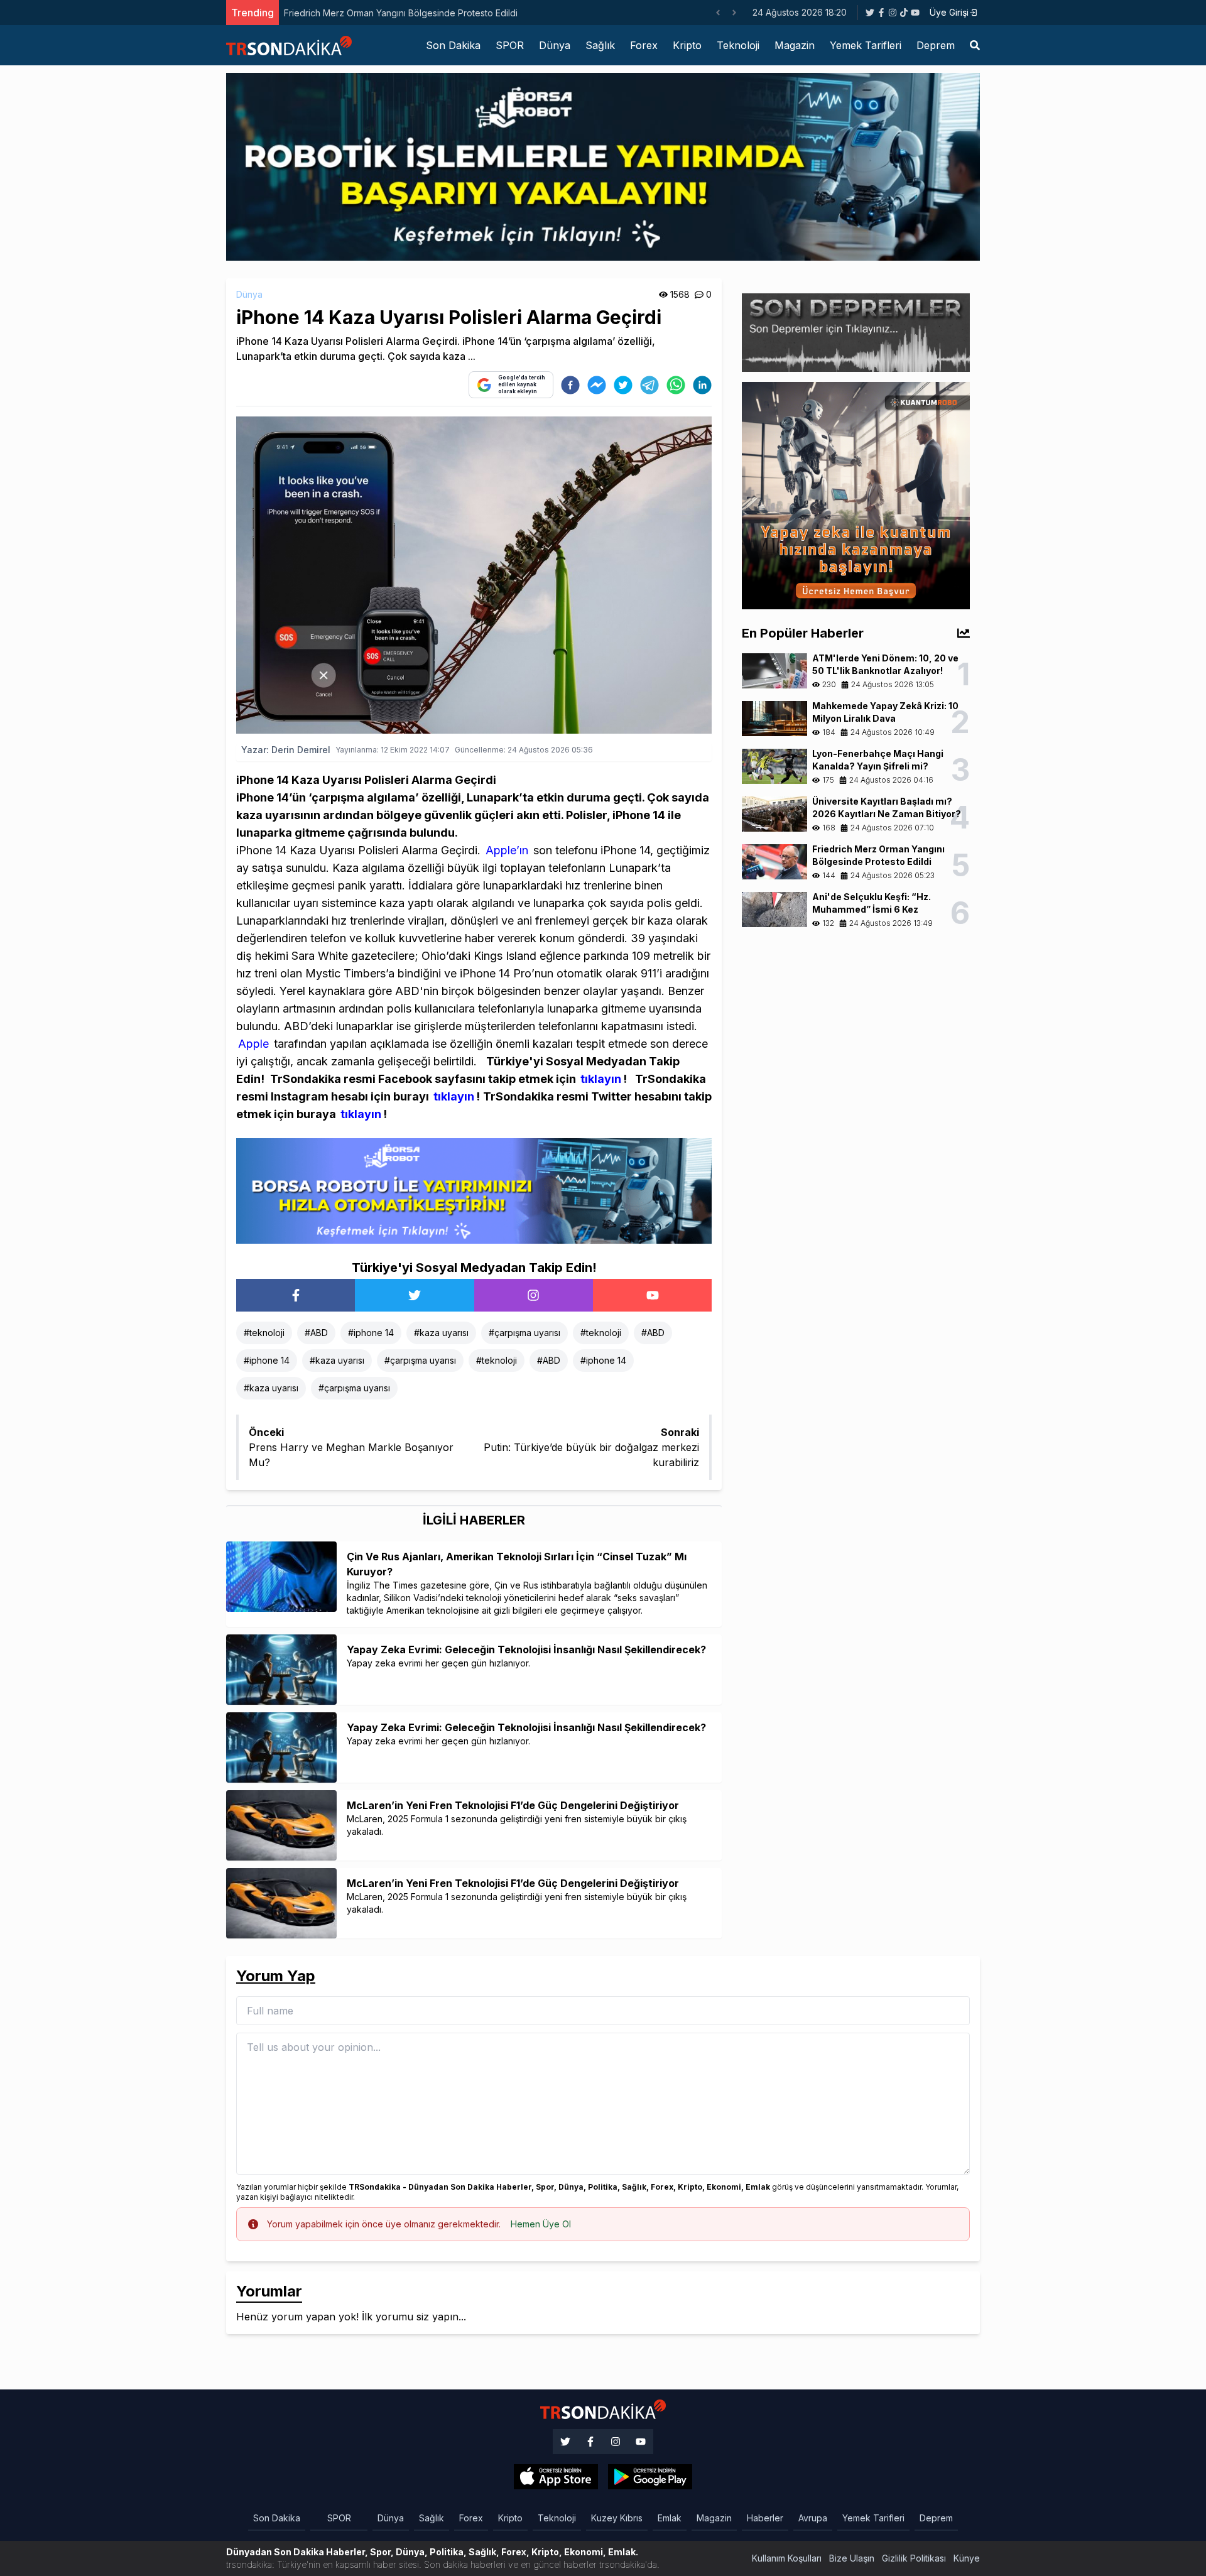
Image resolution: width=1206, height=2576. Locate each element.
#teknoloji (264, 1333)
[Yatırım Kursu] (856, 494)
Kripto (687, 45)
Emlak (670, 2518)
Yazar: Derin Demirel (286, 750)
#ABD (316, 1333)
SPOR (510, 45)
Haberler (765, 2518)
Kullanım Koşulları (787, 2558)
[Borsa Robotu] (474, 1190)
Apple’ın (505, 850)
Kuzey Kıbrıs (617, 2518)
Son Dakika (453, 45)
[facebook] (570, 385)
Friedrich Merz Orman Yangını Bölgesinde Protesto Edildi (401, 13)
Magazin (795, 45)
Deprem (936, 45)
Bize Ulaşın (852, 2558)
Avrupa (813, 2518)
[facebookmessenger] (597, 385)
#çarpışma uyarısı (524, 1333)
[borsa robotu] (603, 166)
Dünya (555, 45)
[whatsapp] (676, 385)
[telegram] (649, 385)
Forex (644, 45)
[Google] (556, 2477)
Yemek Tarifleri (866, 45)
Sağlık (600, 45)
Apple (253, 1044)
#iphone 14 (371, 1333)
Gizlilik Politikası (914, 2558)
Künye (967, 2558)
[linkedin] (702, 385)
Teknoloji (738, 45)
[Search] (975, 45)
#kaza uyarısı (441, 1333)
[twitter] (623, 385)
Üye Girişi (949, 12)
